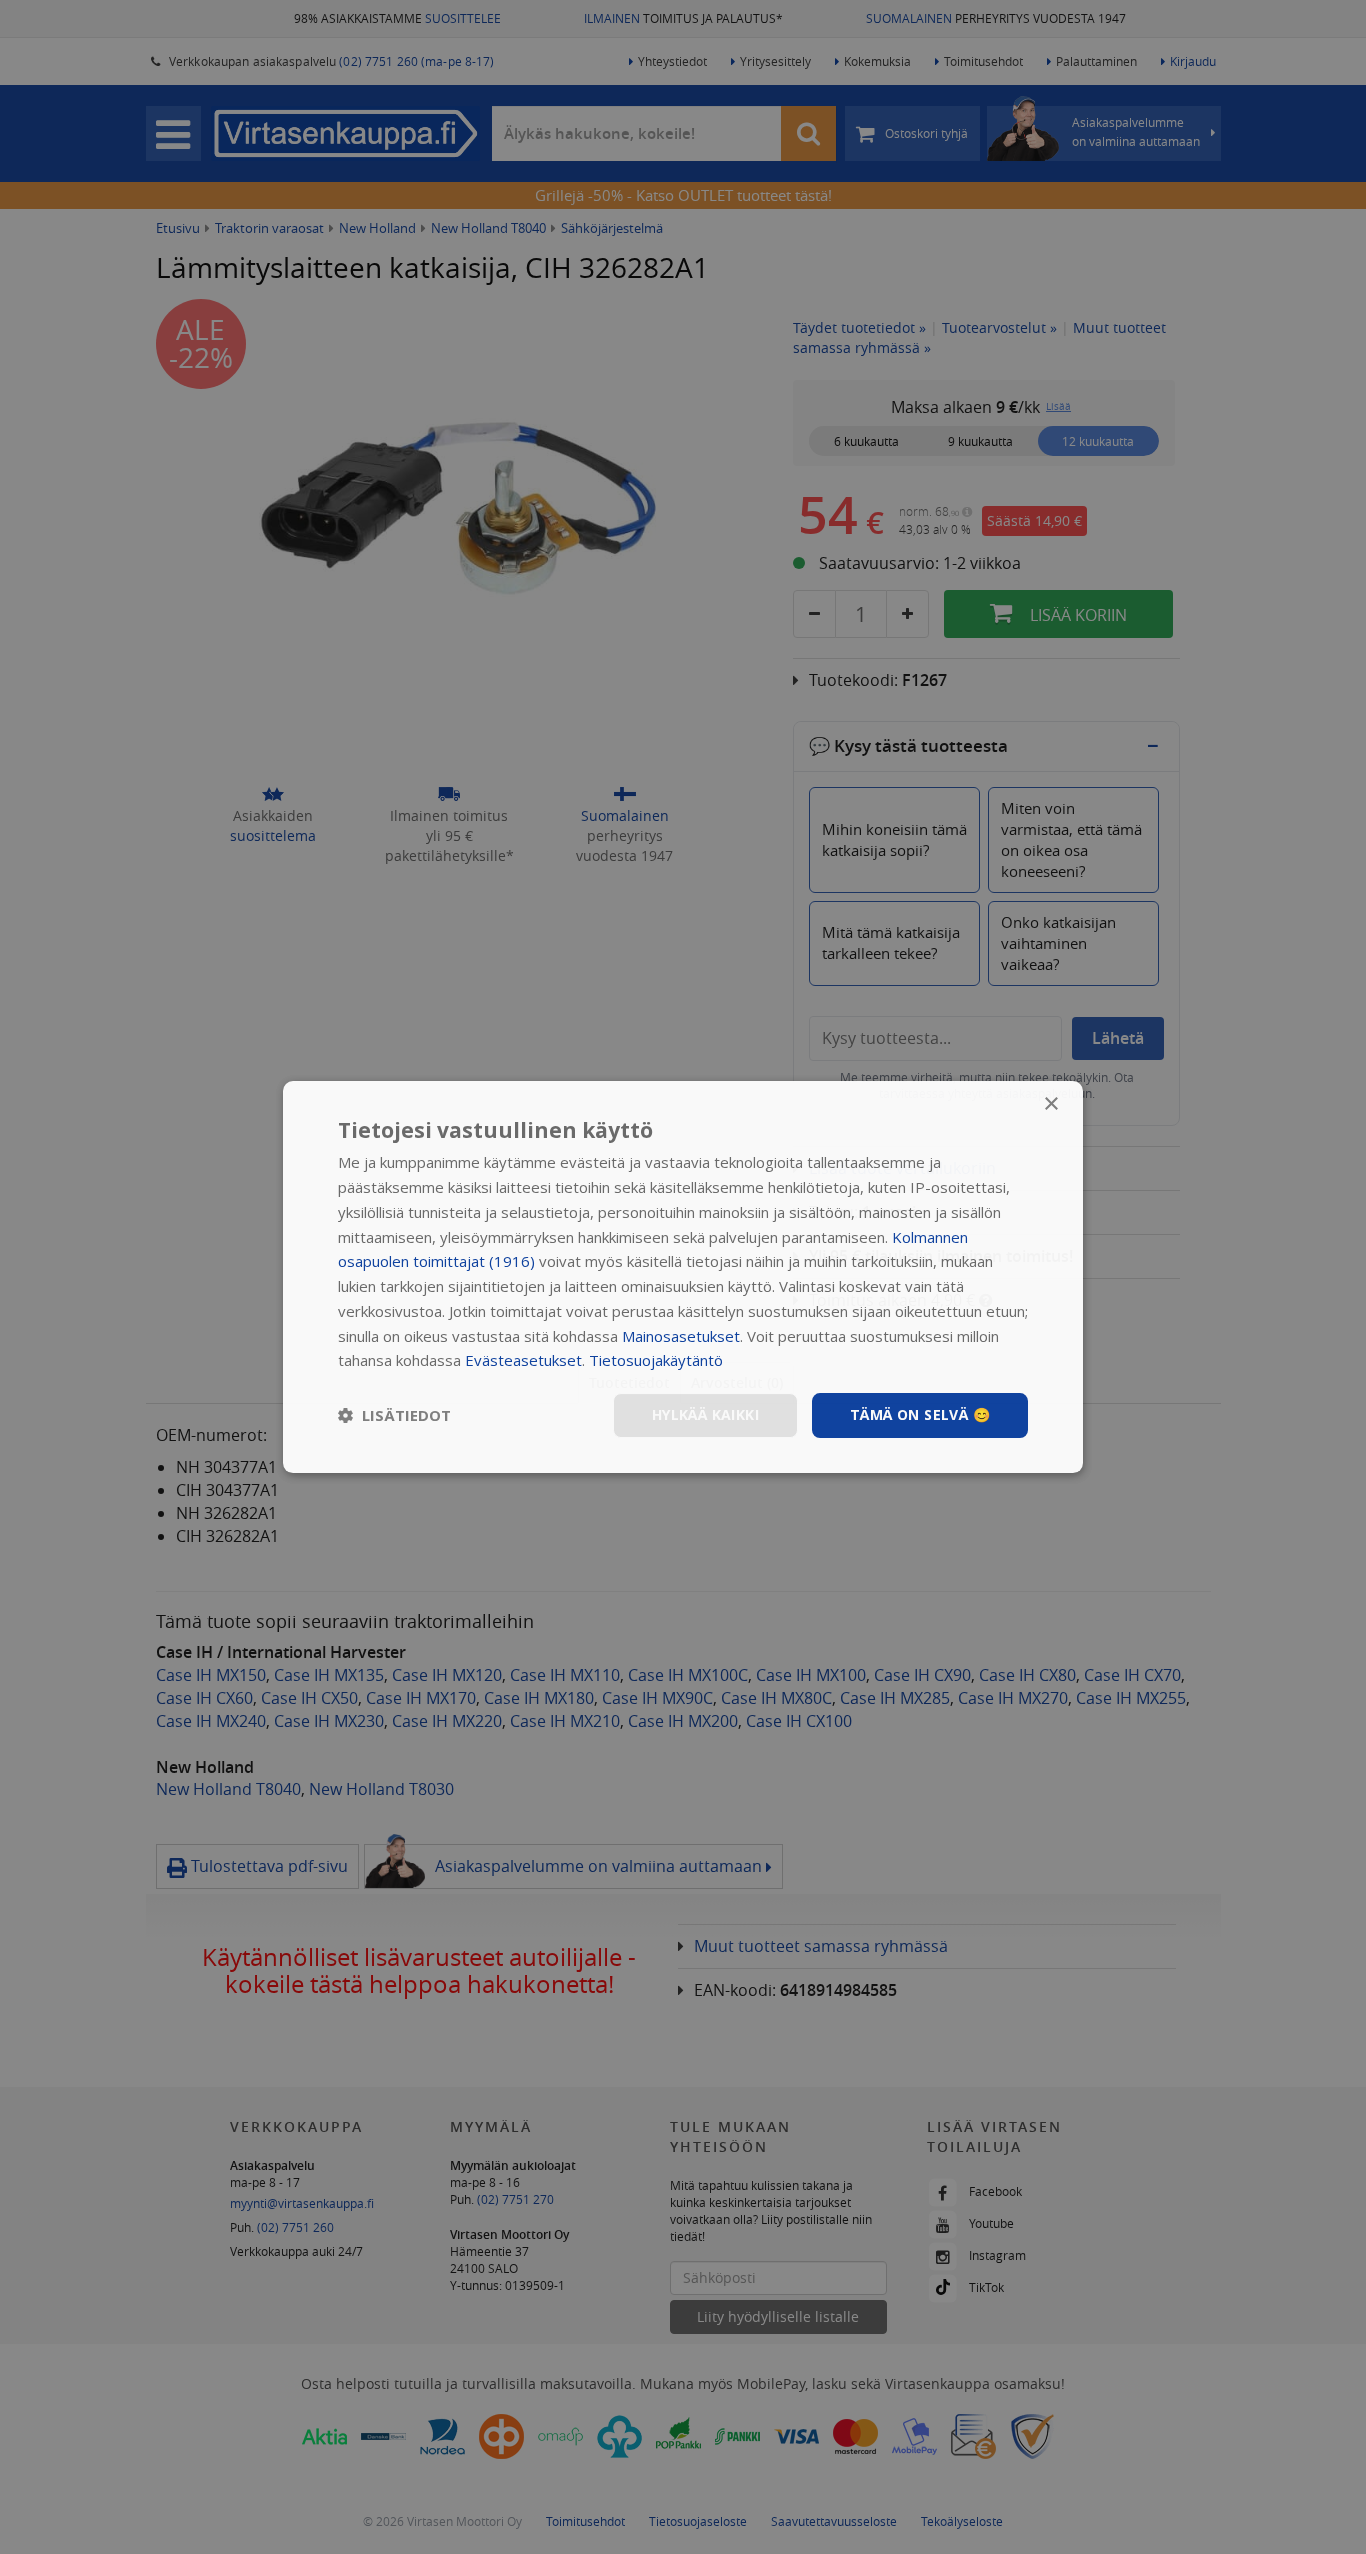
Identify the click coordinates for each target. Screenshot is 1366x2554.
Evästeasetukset (523, 1360)
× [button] (1050, 1104)
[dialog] (683, 1277)
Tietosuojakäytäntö (656, 1360)
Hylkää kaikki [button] (705, 1414)
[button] (394, 1416)
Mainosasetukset (681, 1336)
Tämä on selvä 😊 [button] (920, 1414)
